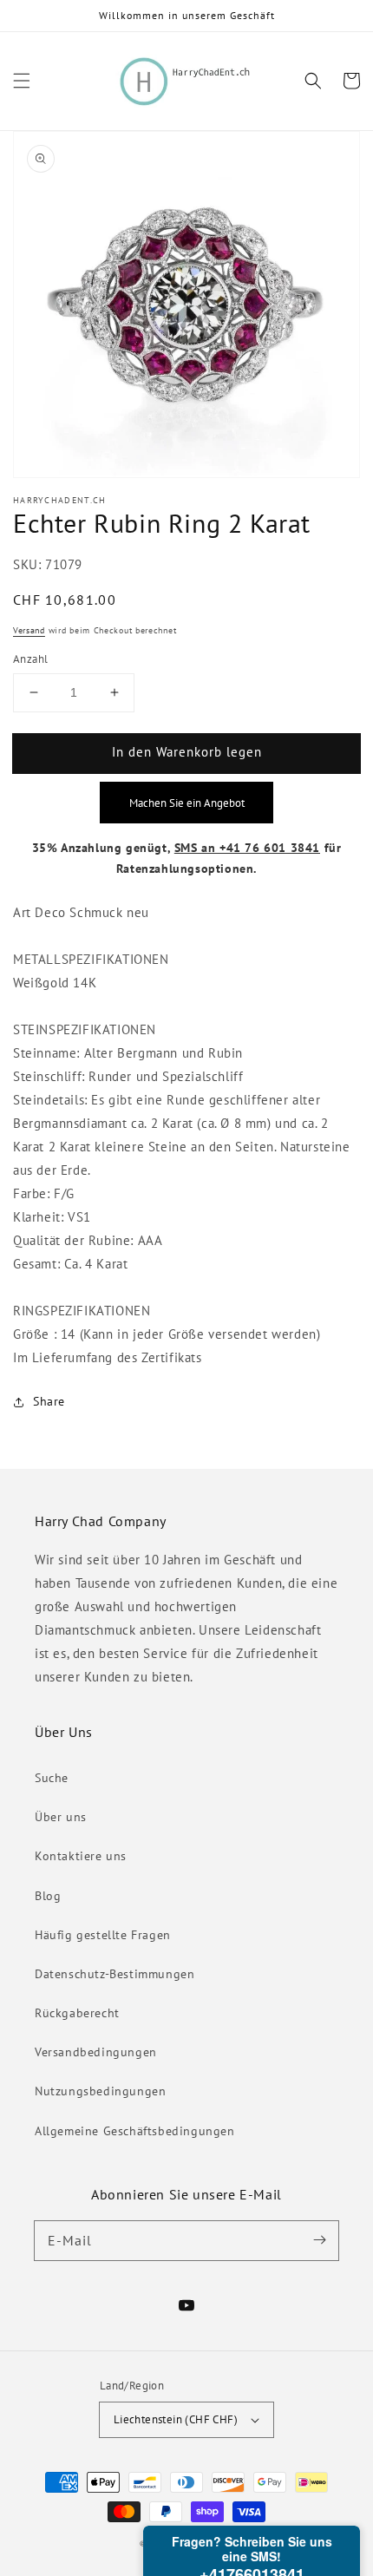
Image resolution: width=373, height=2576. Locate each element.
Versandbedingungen (96, 2052)
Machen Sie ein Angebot (187, 803)
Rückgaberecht (77, 2013)
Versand (29, 630)
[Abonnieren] (319, 2240)
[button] (22, 81)
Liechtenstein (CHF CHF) (176, 2419)
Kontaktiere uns (81, 1856)
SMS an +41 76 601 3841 (247, 848)
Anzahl (30, 659)
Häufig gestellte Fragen (103, 1935)
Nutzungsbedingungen (100, 2091)
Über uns (61, 1817)
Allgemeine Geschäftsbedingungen (135, 2131)
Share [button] (49, 1401)
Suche (52, 1778)
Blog (48, 1896)
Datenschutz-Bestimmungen (115, 1974)
